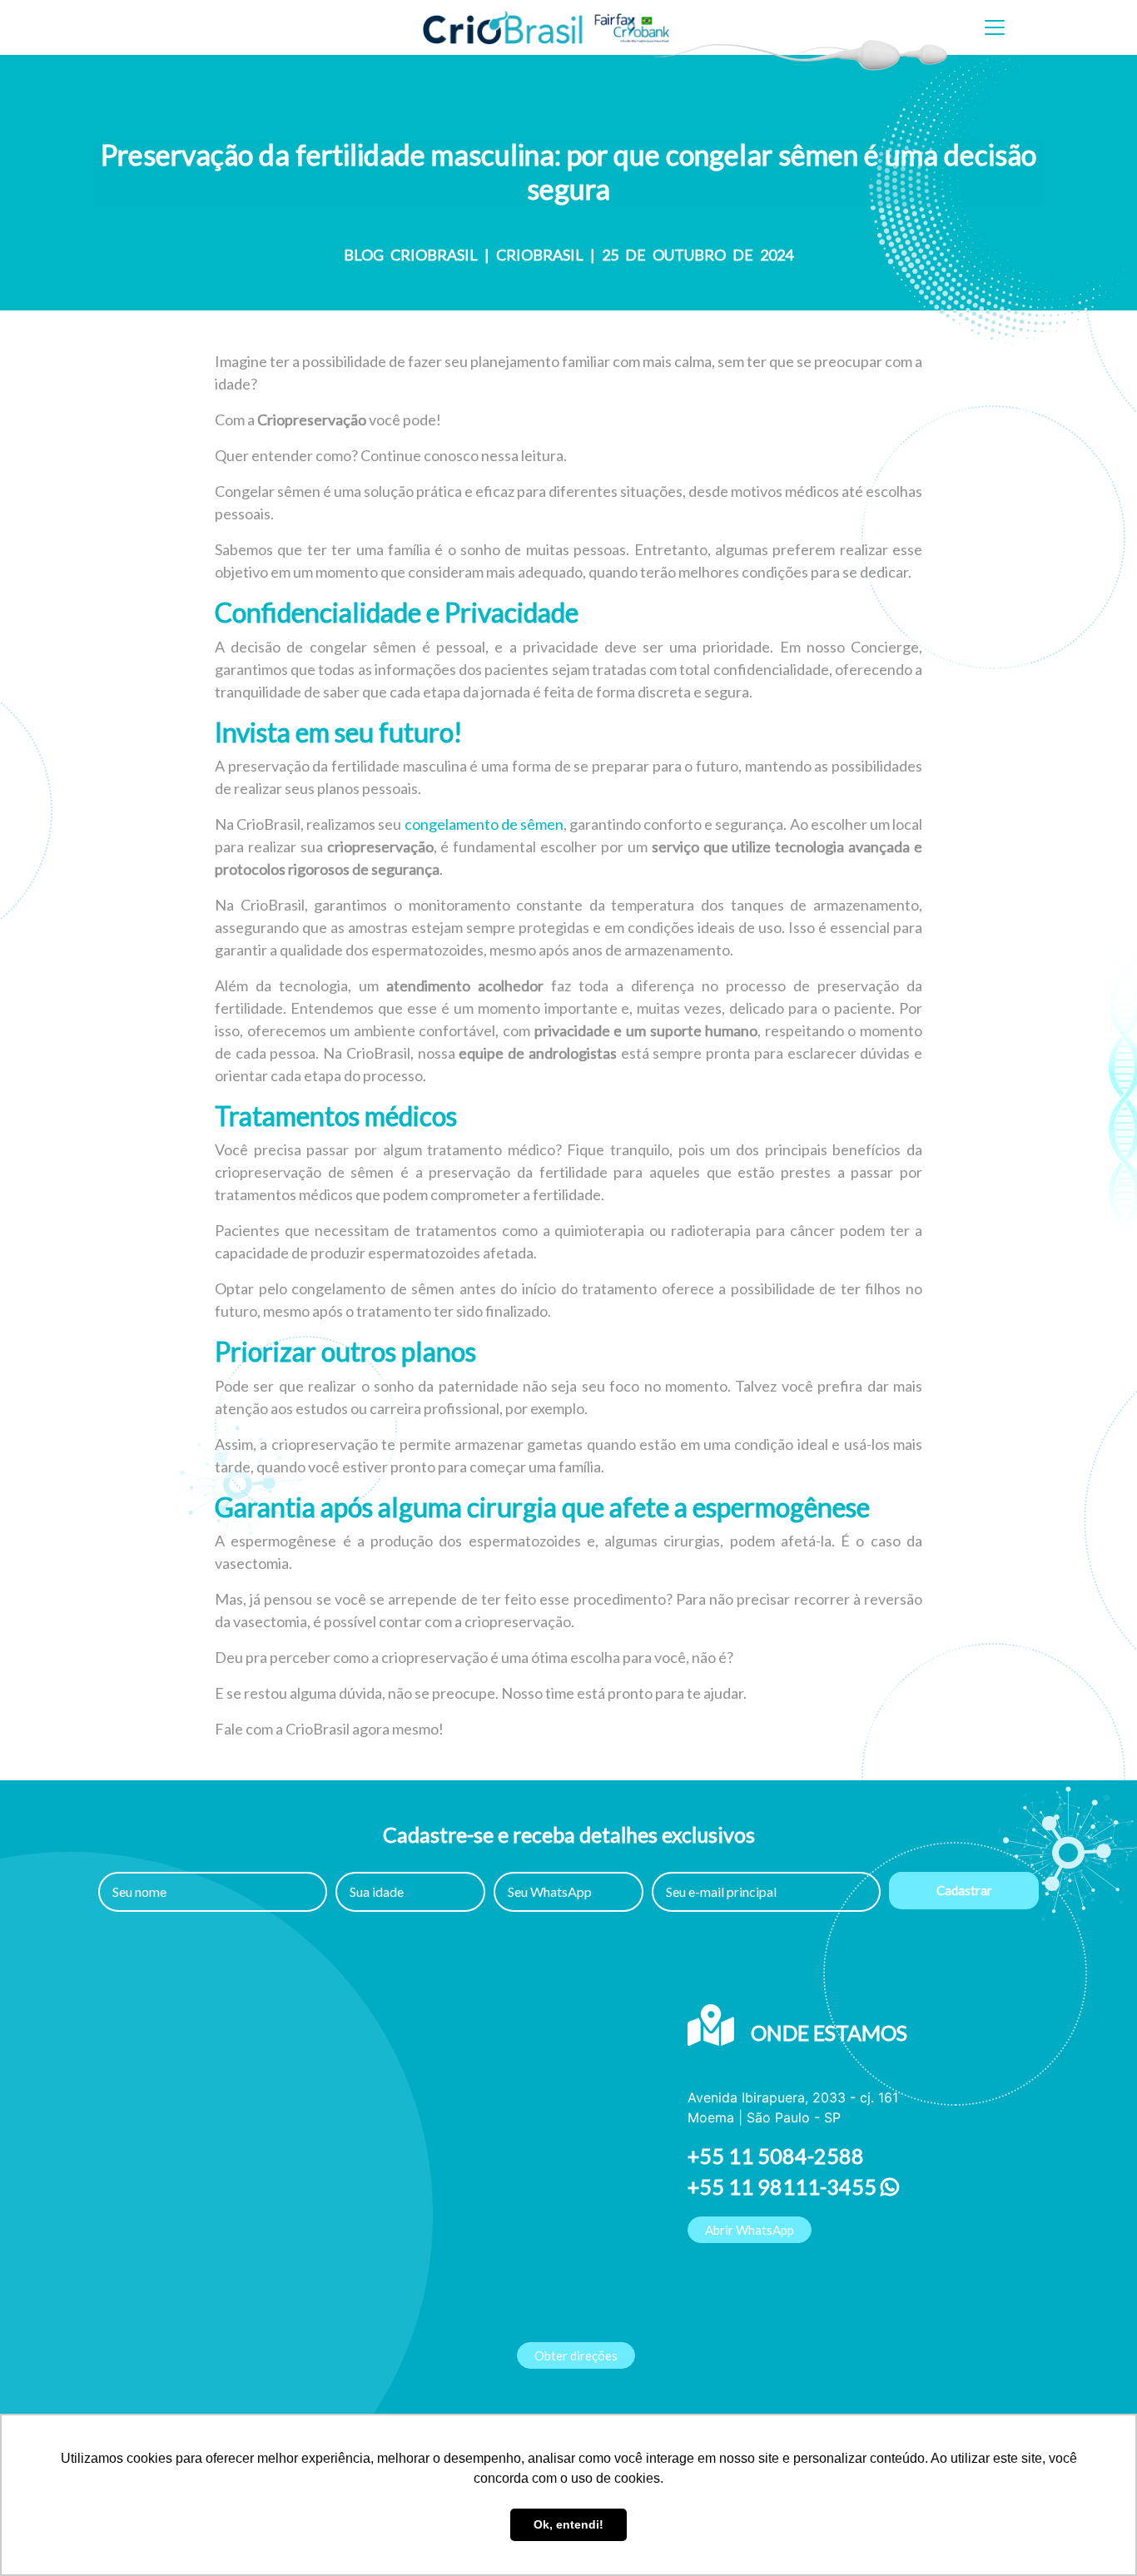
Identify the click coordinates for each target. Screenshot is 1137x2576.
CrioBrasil (540, 255)
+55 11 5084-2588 (776, 2156)
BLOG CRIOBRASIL (411, 255)
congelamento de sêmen (484, 824)
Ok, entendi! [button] (568, 2524)
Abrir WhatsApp (750, 2230)
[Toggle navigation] (995, 27)
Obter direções (576, 2355)
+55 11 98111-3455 (784, 2186)
